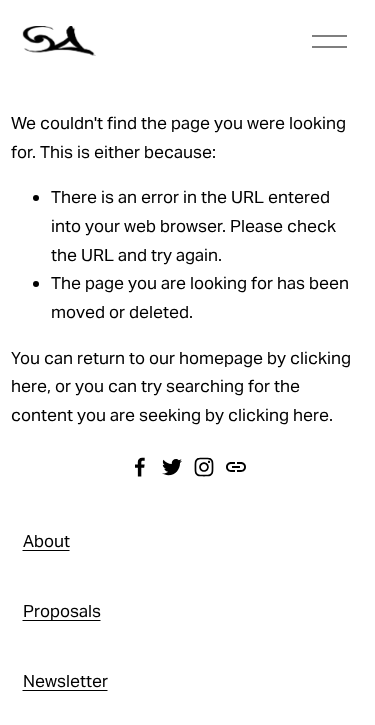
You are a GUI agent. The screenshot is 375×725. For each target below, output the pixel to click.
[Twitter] (172, 467)
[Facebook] (140, 467)
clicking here (278, 415)
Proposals (62, 611)
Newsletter (65, 681)
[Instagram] (204, 467)
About (46, 541)
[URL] (236, 467)
